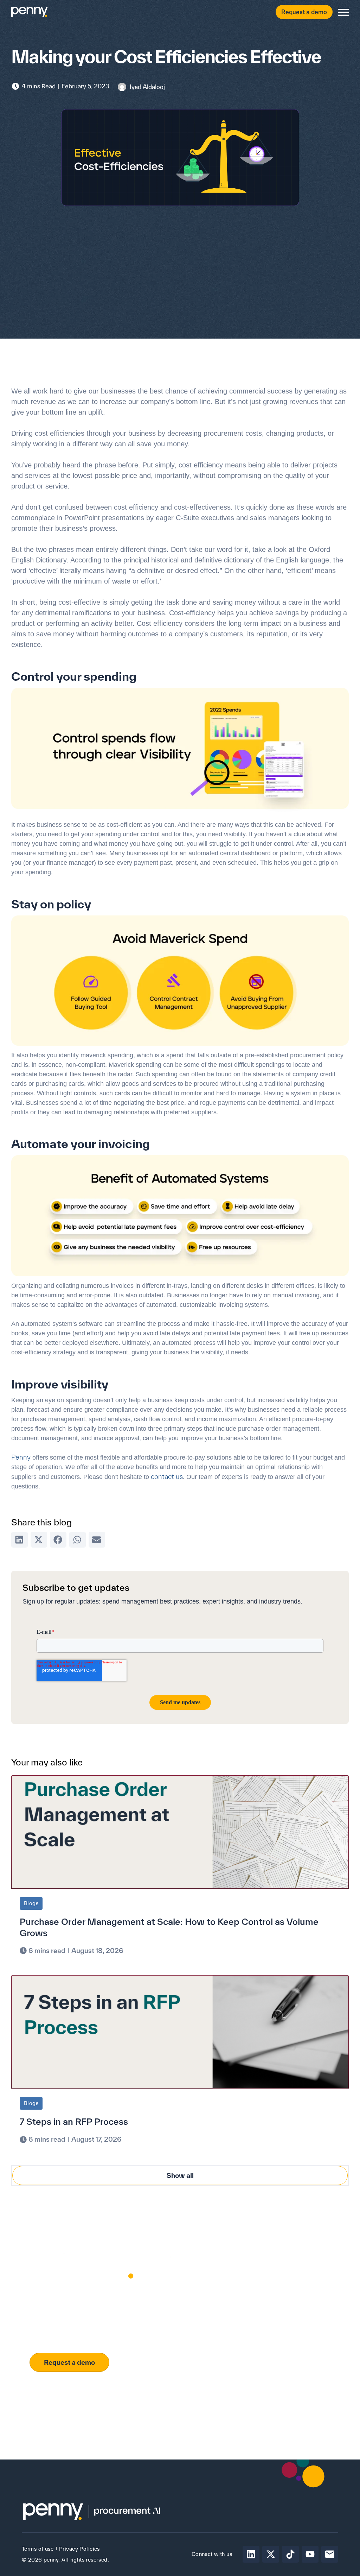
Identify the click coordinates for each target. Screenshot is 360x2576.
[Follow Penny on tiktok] (290, 2554)
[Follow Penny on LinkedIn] (251, 2554)
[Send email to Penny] (330, 2554)
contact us (167, 1476)
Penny (21, 1457)
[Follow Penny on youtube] (310, 2554)
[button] (20, 1540)
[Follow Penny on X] (271, 2554)
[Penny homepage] (30, 12)
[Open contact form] (343, 12)
